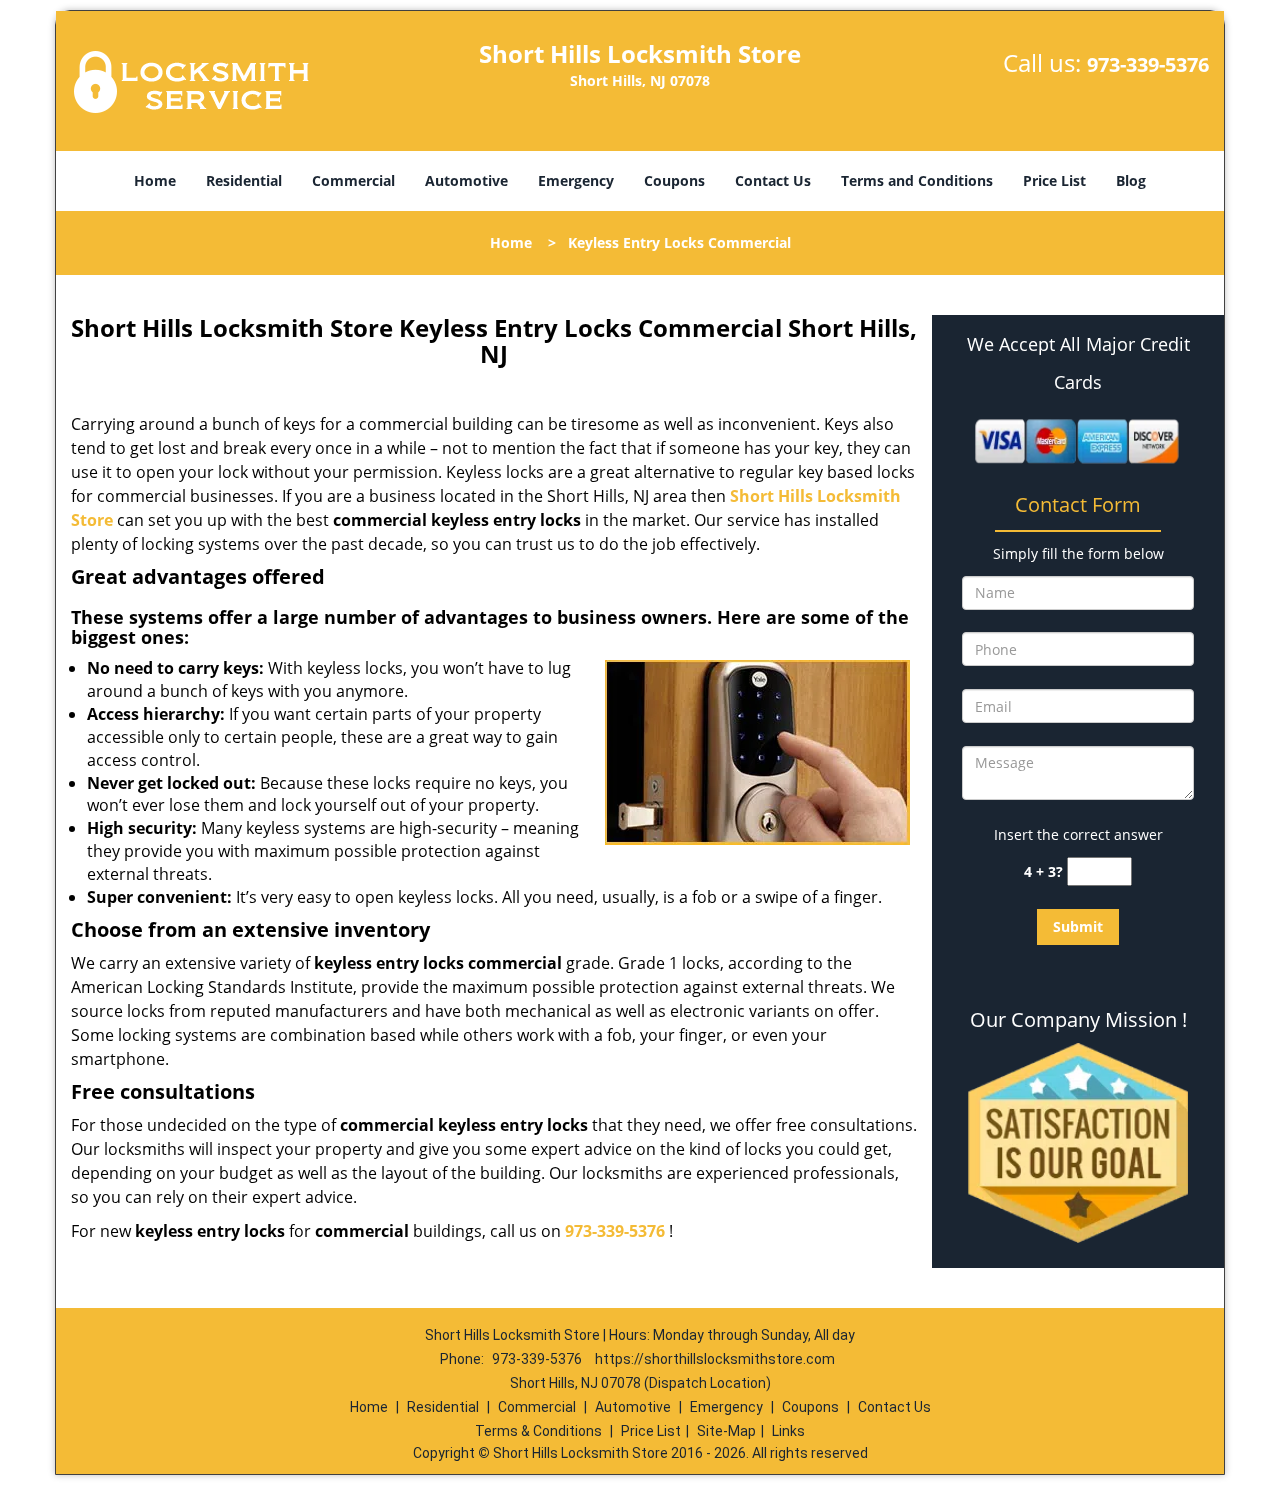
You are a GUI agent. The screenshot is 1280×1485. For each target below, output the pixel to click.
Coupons (674, 180)
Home (155, 180)
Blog (1131, 180)
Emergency (576, 180)
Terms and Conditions (917, 180)
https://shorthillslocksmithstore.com (715, 1359)
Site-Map (726, 1431)
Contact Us (773, 180)
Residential (244, 180)
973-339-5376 (1148, 64)
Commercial (353, 180)
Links (788, 1431)
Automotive (466, 180)
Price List (1054, 180)
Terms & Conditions (538, 1431)
